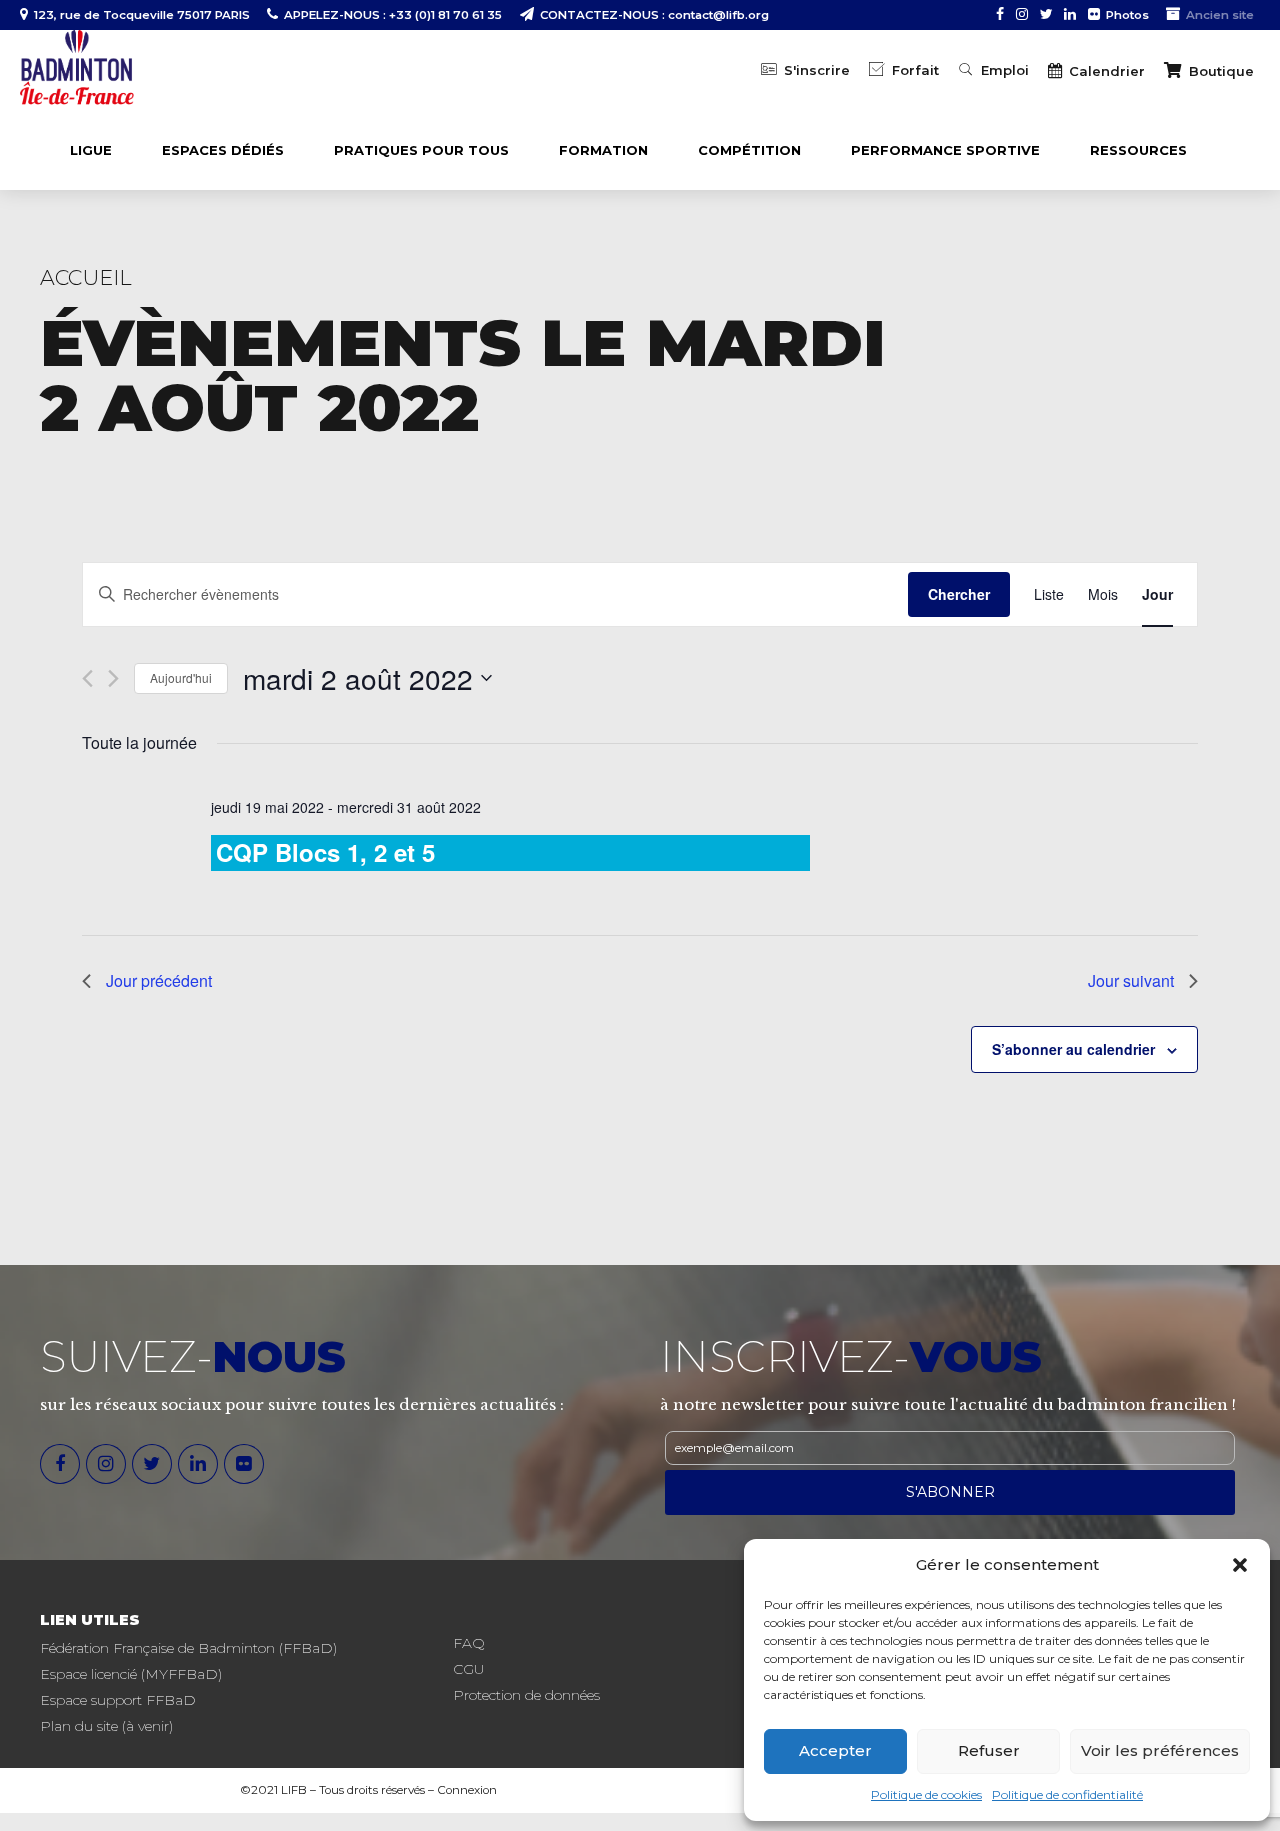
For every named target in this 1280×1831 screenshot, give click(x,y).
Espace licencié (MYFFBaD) (131, 1674)
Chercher (959, 594)
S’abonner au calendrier (1073, 1049)
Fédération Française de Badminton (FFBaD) (188, 1648)
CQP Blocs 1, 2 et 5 (325, 852)
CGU (468, 1669)
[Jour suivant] (113, 678)
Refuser (989, 1750)
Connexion (467, 1790)
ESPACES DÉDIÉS (223, 150)
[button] (1240, 1565)
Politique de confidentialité (1067, 1794)
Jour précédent (159, 980)
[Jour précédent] (87, 678)
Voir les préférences (1160, 1750)
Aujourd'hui (181, 677)
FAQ (469, 1643)
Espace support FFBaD (118, 1700)
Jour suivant (1131, 980)
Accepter (835, 1750)
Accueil (86, 277)
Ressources (1138, 150)
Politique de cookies (926, 1794)
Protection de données (526, 1695)
